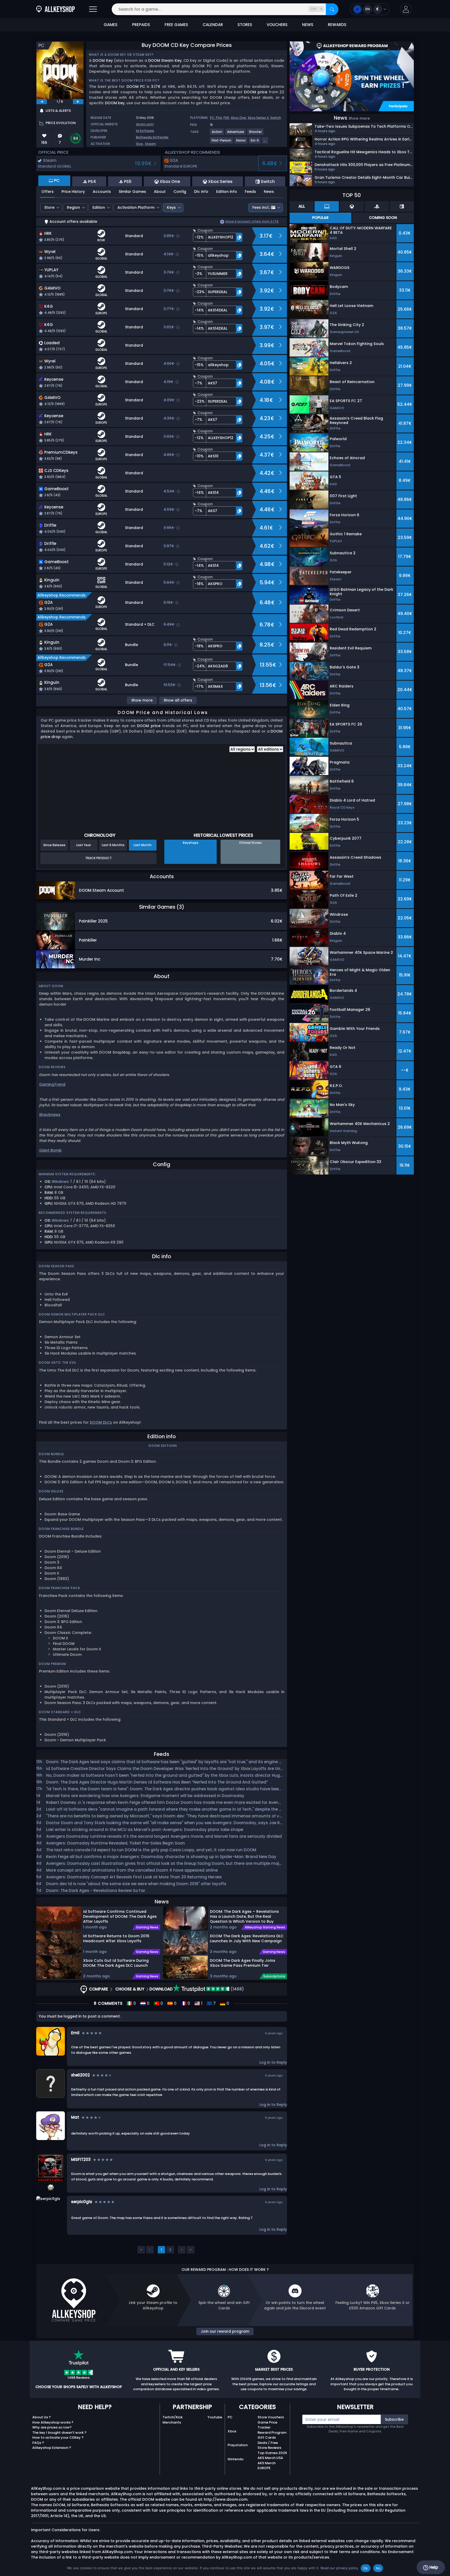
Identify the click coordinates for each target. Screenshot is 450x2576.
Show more (142, 700)
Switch (276, 118)
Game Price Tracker (267, 2425)
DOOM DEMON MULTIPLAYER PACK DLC (72, 1314)
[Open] (93, 9)
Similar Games (132, 192)
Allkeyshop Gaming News (265, 1927)
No (378, 2568)
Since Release (54, 845)
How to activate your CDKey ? (58, 2437)
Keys (171, 207)
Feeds (250, 192)
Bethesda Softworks (152, 137)
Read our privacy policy (339, 2568)
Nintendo (236, 2459)
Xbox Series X (258, 118)
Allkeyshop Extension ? (52, 2448)
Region (73, 207)
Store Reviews (269, 2448)
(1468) (237, 1989)
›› (191, 2250)
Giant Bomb (50, 1150)
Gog (139, 144)
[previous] (42, 102)
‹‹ (141, 2250)
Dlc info (201, 192)
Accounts (102, 192)
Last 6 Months (113, 845)
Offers (48, 192)
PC (230, 2417)
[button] (406, 9)
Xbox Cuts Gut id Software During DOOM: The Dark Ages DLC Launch (116, 1963)
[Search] (332, 9)
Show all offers (178, 700)
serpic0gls (82, 2202)
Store (49, 207)
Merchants (172, 2422)
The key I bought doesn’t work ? (59, 2433)
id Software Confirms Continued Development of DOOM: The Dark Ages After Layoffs (120, 1916)
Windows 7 (62, 1182)
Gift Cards (267, 2437)
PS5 (226, 118)
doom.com (145, 124)
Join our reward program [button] (225, 2331)
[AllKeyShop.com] (55, 9)
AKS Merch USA (270, 2458)
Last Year (84, 845)
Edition (99, 207)
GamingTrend (52, 1084)
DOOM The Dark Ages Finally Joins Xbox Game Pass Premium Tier (243, 1963)
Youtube (215, 2417)
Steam (151, 144)
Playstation (238, 2445)
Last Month (143, 845)
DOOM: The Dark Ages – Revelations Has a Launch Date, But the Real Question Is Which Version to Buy (244, 1916)
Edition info (227, 192)
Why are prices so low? (52, 2427)
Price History (73, 192)
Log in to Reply (273, 2062)
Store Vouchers (271, 2417)
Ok (366, 2568)
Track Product (98, 858)
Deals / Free (268, 2443)
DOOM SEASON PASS (57, 1266)
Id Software (145, 131)
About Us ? (42, 2417)
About (160, 192)
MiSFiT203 (81, 2159)
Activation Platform (136, 207)
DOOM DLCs (101, 1422)
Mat (75, 2117)
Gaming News (147, 1927)
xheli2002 (80, 2075)
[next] (78, 102)
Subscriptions (274, 1976)
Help (433, 2567)
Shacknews (50, 1115)
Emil (75, 2033)
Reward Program (272, 2433)
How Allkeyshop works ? (53, 2422)
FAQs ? (38, 2443)
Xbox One (238, 118)
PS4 (219, 118)
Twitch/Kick (173, 2417)
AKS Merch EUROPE (267, 2466)
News (269, 192)
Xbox (232, 2431)
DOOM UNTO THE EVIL (58, 1363)
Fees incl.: (261, 207)
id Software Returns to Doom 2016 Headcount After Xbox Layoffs (116, 1938)
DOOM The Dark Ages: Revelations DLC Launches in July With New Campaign (247, 1938)
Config (180, 192)
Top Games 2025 (272, 2453)
